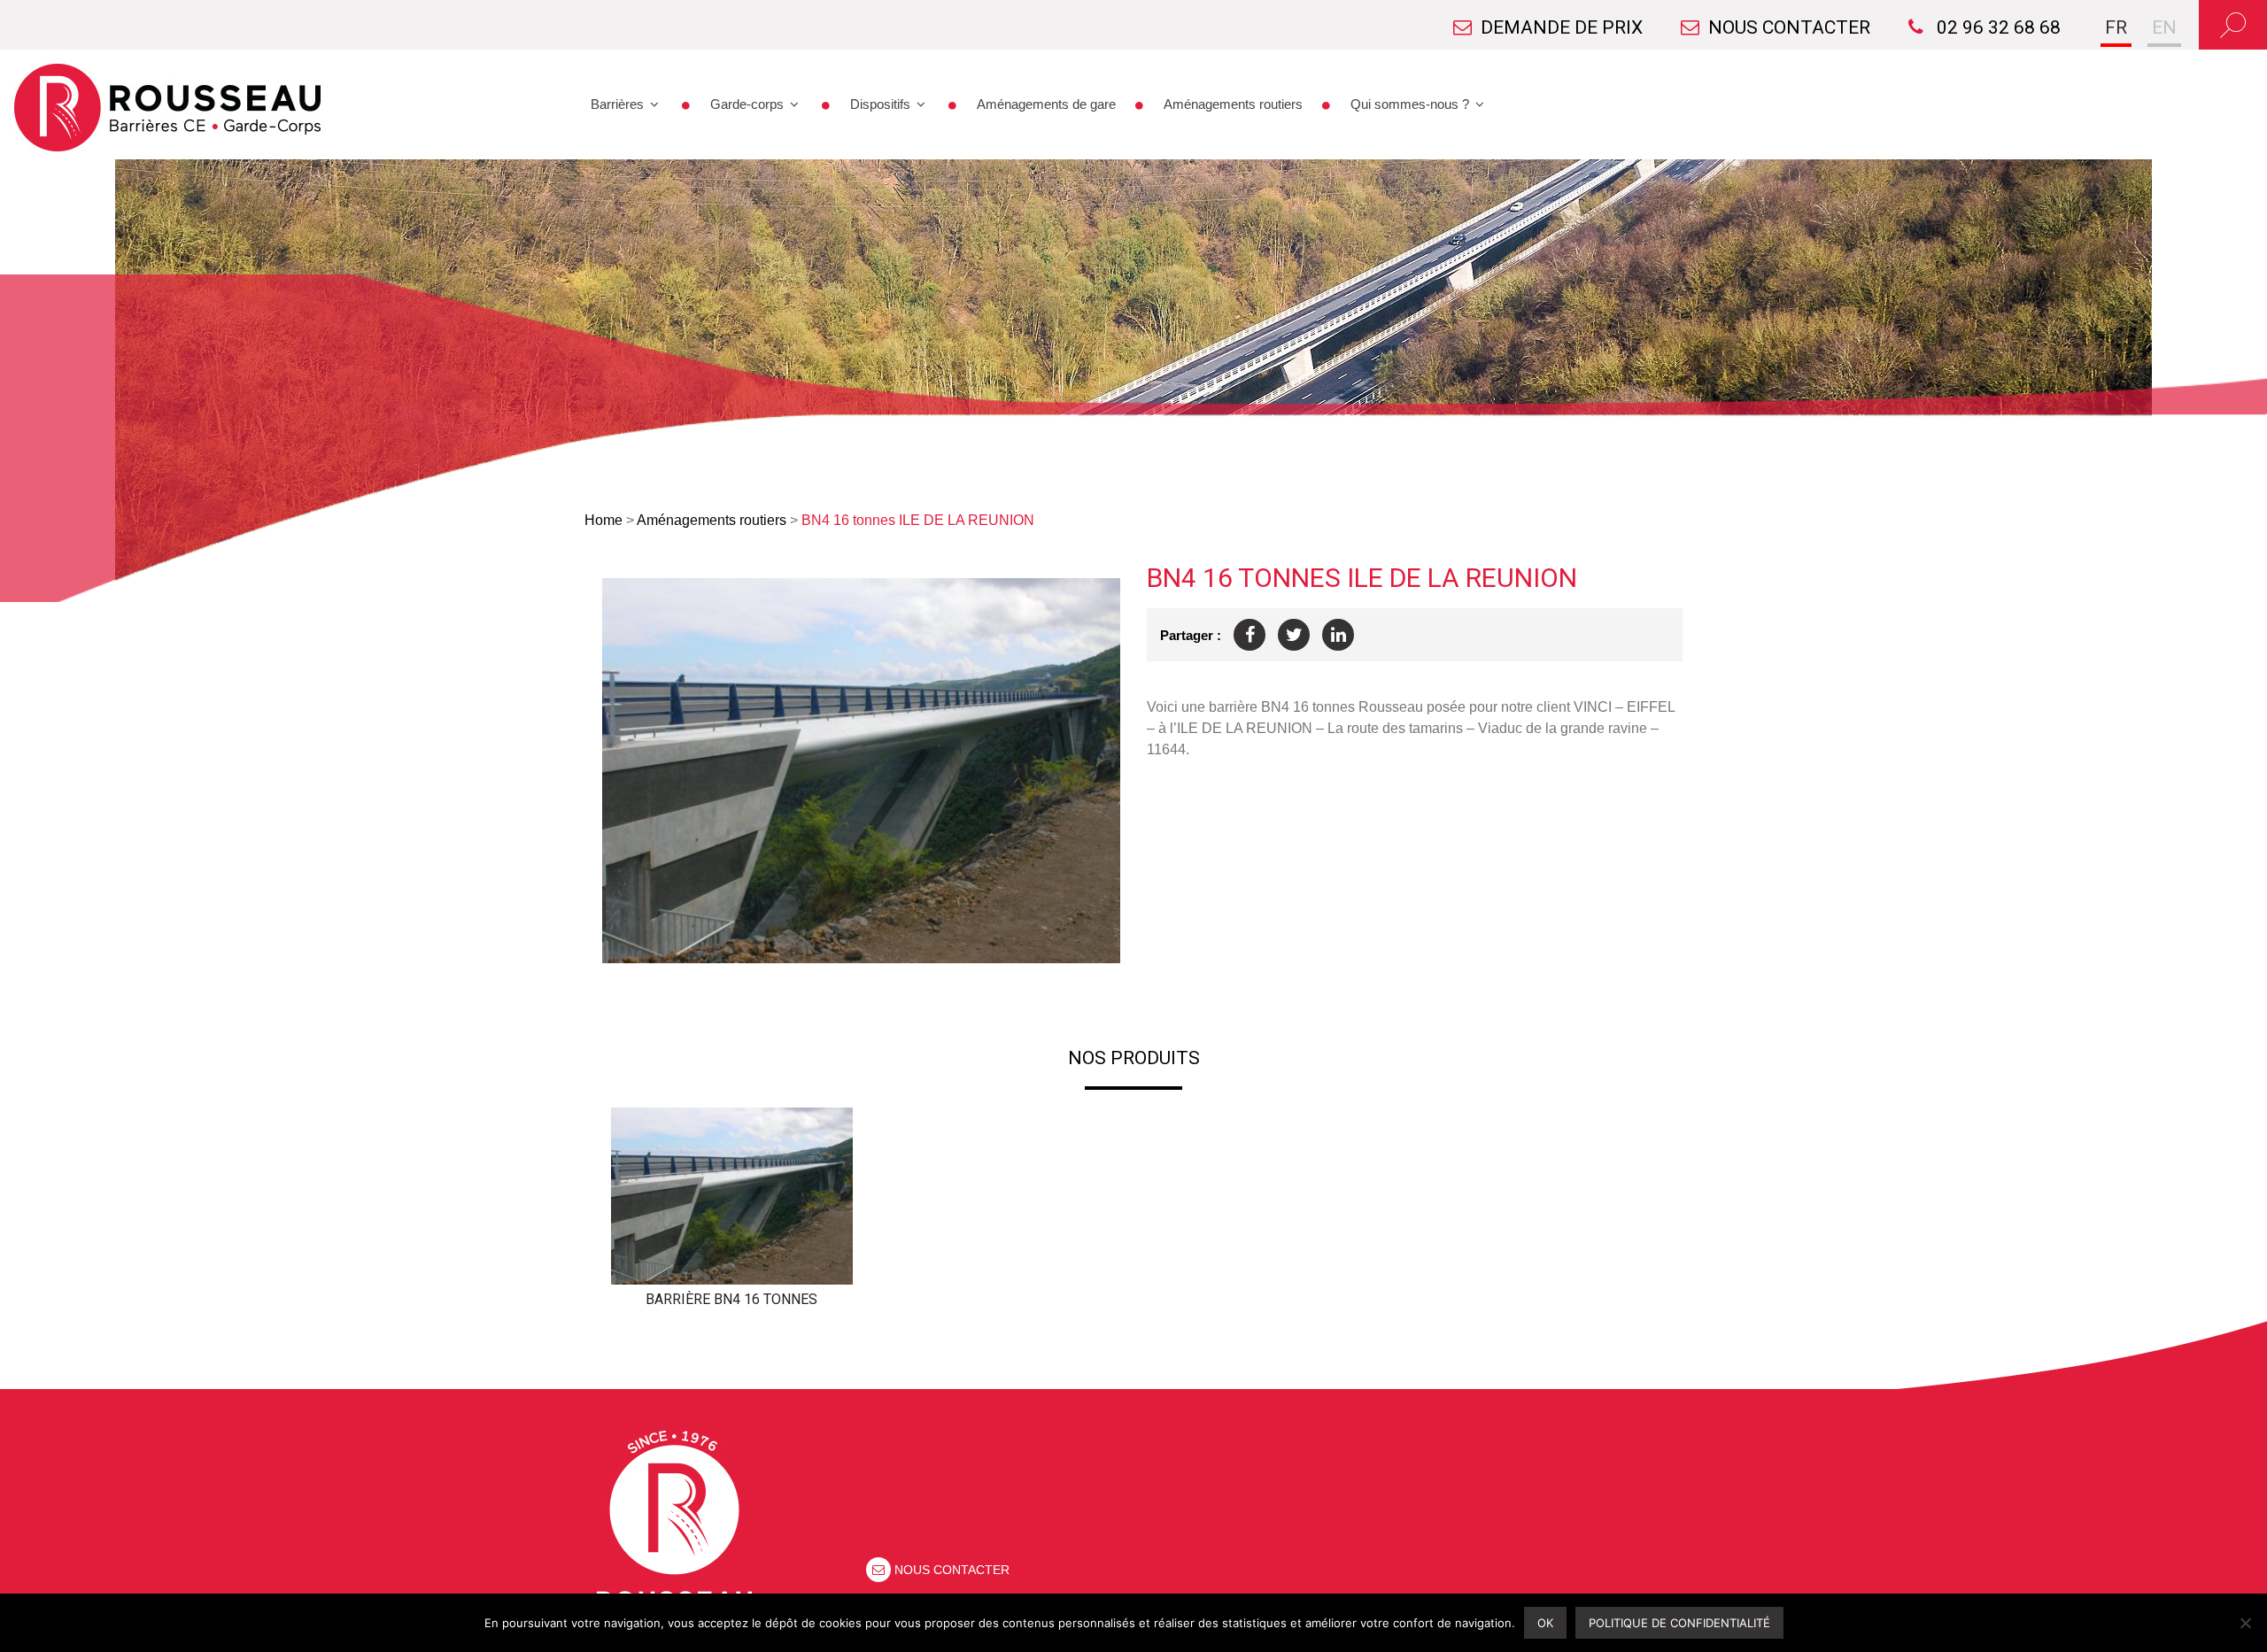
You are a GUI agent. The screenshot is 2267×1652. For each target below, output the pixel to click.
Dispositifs (880, 104)
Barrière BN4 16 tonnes (731, 1299)
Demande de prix (1562, 27)
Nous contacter (1789, 27)
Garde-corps (747, 104)
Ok (1545, 1623)
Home (604, 520)
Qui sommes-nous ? (1410, 104)
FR (2116, 27)
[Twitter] (1294, 635)
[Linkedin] (1338, 635)
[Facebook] (1250, 635)
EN (2164, 27)
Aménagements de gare (1046, 104)
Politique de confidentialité (1679, 1623)
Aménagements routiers (1233, 104)
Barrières (617, 104)
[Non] (2245, 1623)
